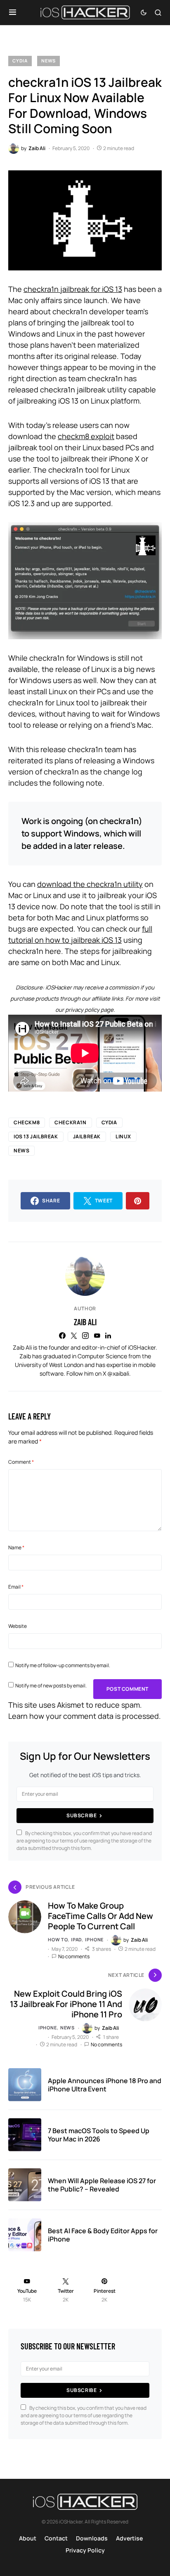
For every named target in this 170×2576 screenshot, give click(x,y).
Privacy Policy (85, 2550)
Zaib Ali (85, 1322)
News (48, 61)
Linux (123, 1136)
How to (58, 1939)
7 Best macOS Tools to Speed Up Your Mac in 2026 (99, 2135)
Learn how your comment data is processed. (85, 1716)
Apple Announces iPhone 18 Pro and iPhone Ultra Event (105, 2085)
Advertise (129, 2538)
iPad (76, 1939)
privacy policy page (89, 1010)
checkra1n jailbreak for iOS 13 (73, 289)
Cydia (20, 61)
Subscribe (81, 1815)
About (28, 2538)
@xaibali (118, 1373)
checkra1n (70, 1122)
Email (16, 1587)
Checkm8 (27, 1122)
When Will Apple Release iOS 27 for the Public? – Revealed (102, 2185)
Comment (21, 1462)
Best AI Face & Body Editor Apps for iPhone (103, 2235)
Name (16, 1547)
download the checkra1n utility (90, 884)
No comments (74, 1956)
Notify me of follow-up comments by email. (63, 1665)
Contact (56, 2538)
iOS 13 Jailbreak (36, 1136)
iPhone (94, 1939)
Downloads (92, 2538)
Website (18, 1626)
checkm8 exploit (86, 436)
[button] (13, 12)
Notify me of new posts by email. (51, 1686)
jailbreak (87, 1136)
